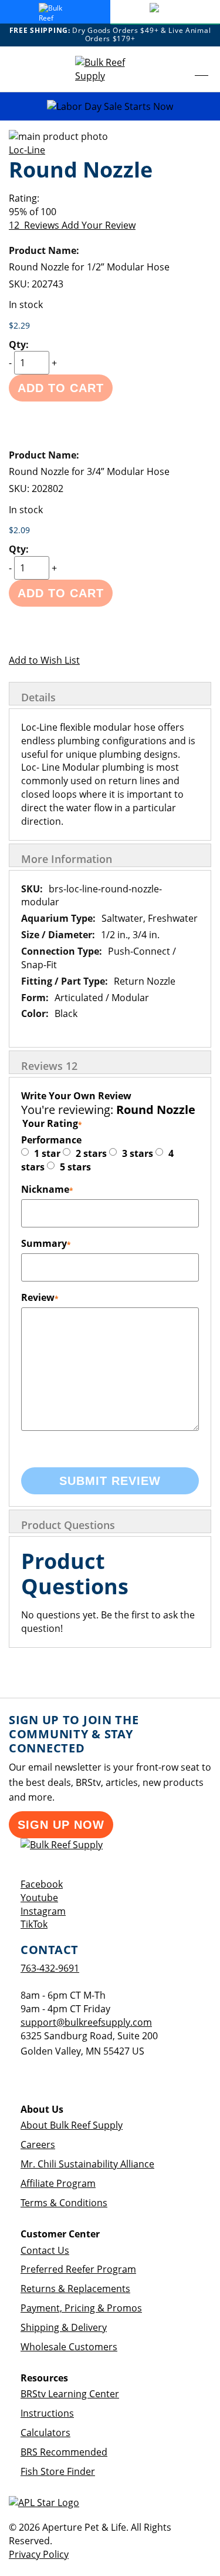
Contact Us (45, 2250)
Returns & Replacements (75, 2289)
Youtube (39, 1898)
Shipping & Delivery (64, 2327)
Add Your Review (99, 225)
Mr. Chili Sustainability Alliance (87, 2164)
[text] (110, 212)
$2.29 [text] (19, 325)
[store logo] (110, 69)
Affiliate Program (58, 2183)
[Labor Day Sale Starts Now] (110, 107)
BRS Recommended (64, 2452)
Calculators (45, 2433)
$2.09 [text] (19, 530)
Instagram (43, 1911)
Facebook (42, 1884)
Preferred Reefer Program (78, 2269)
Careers (38, 2145)
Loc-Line (27, 150)
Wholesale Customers (69, 2347)
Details (38, 697)
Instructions (47, 2413)
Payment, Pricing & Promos (81, 2308)
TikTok (34, 1924)
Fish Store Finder (58, 2471)
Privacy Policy (39, 2554)
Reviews (49, 1066)
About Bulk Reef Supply (72, 2125)
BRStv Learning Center (70, 2394)
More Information (67, 859)
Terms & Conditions (64, 2203)
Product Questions (68, 1525)
